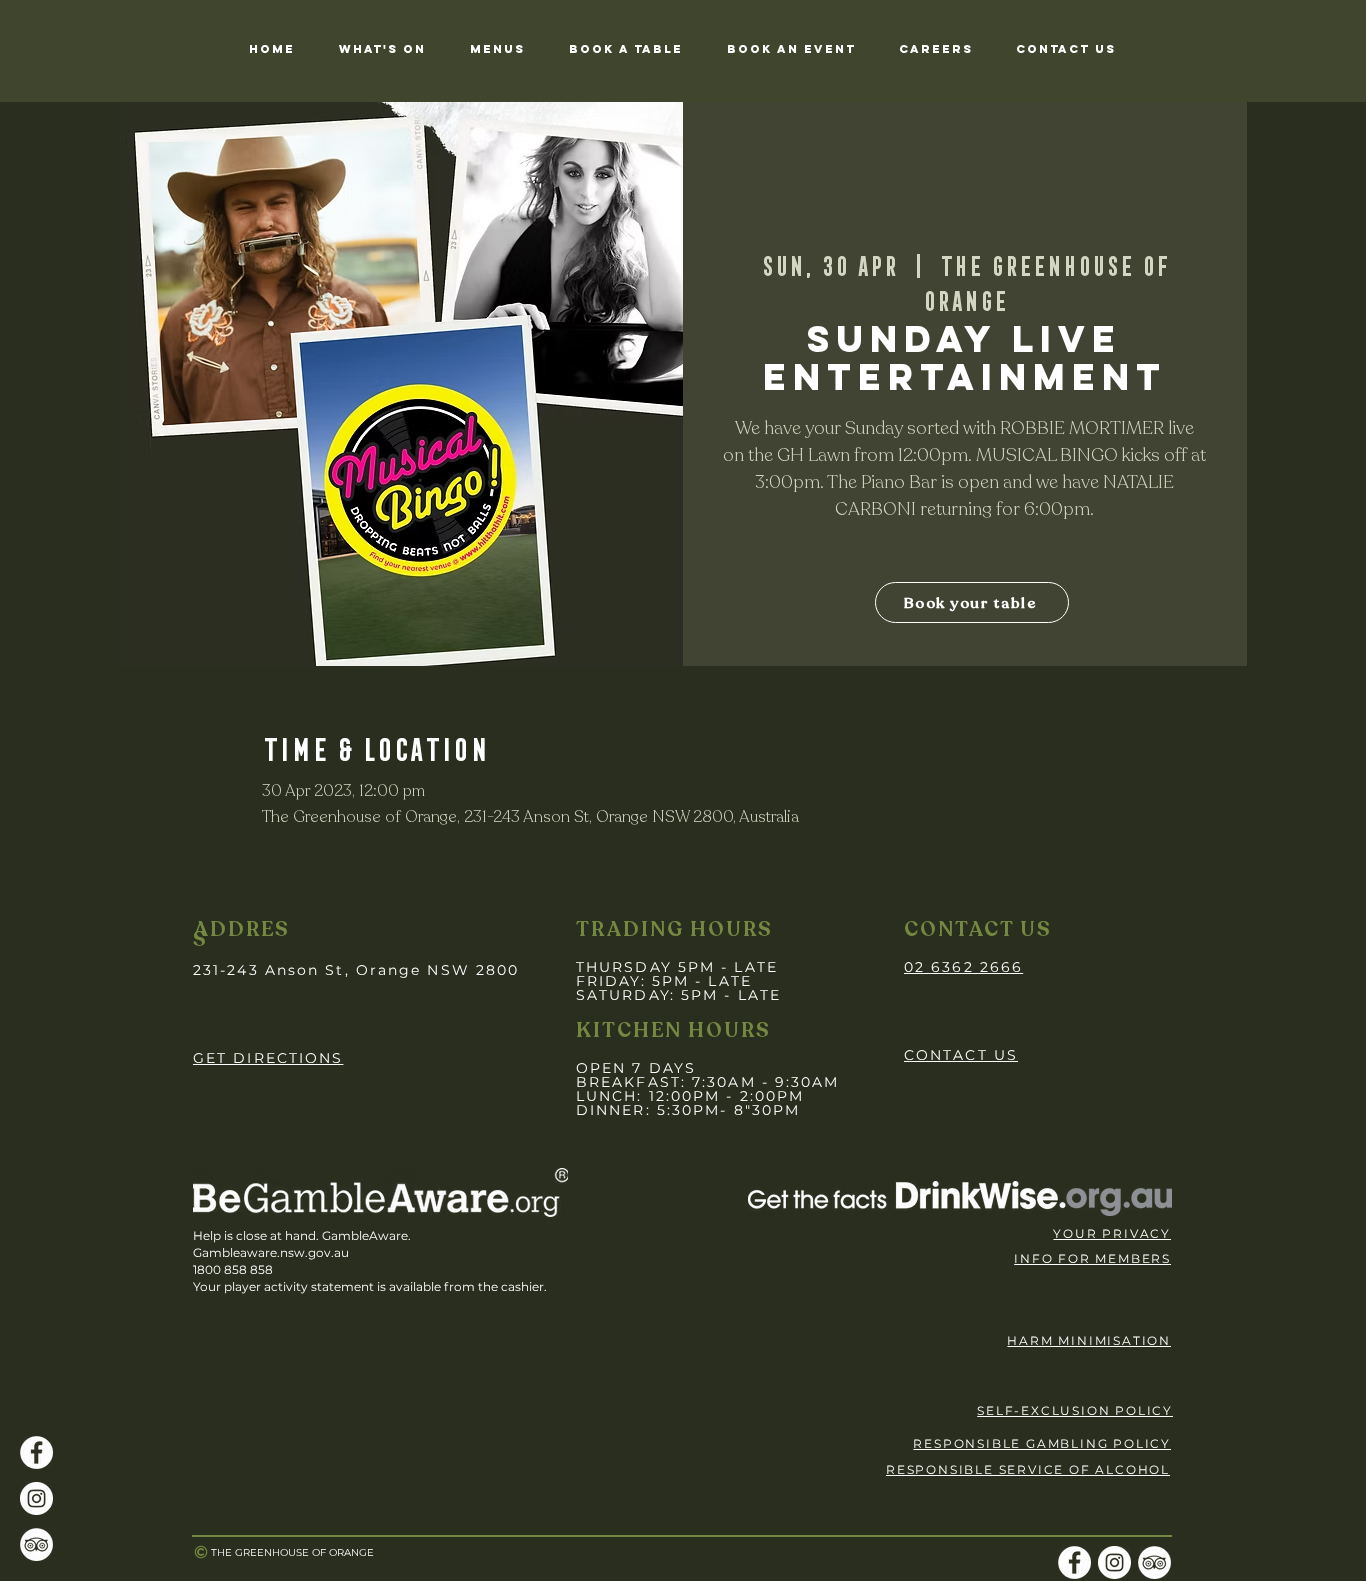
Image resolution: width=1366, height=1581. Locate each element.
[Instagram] (36, 1498)
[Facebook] (36, 1452)
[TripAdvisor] (36, 1544)
